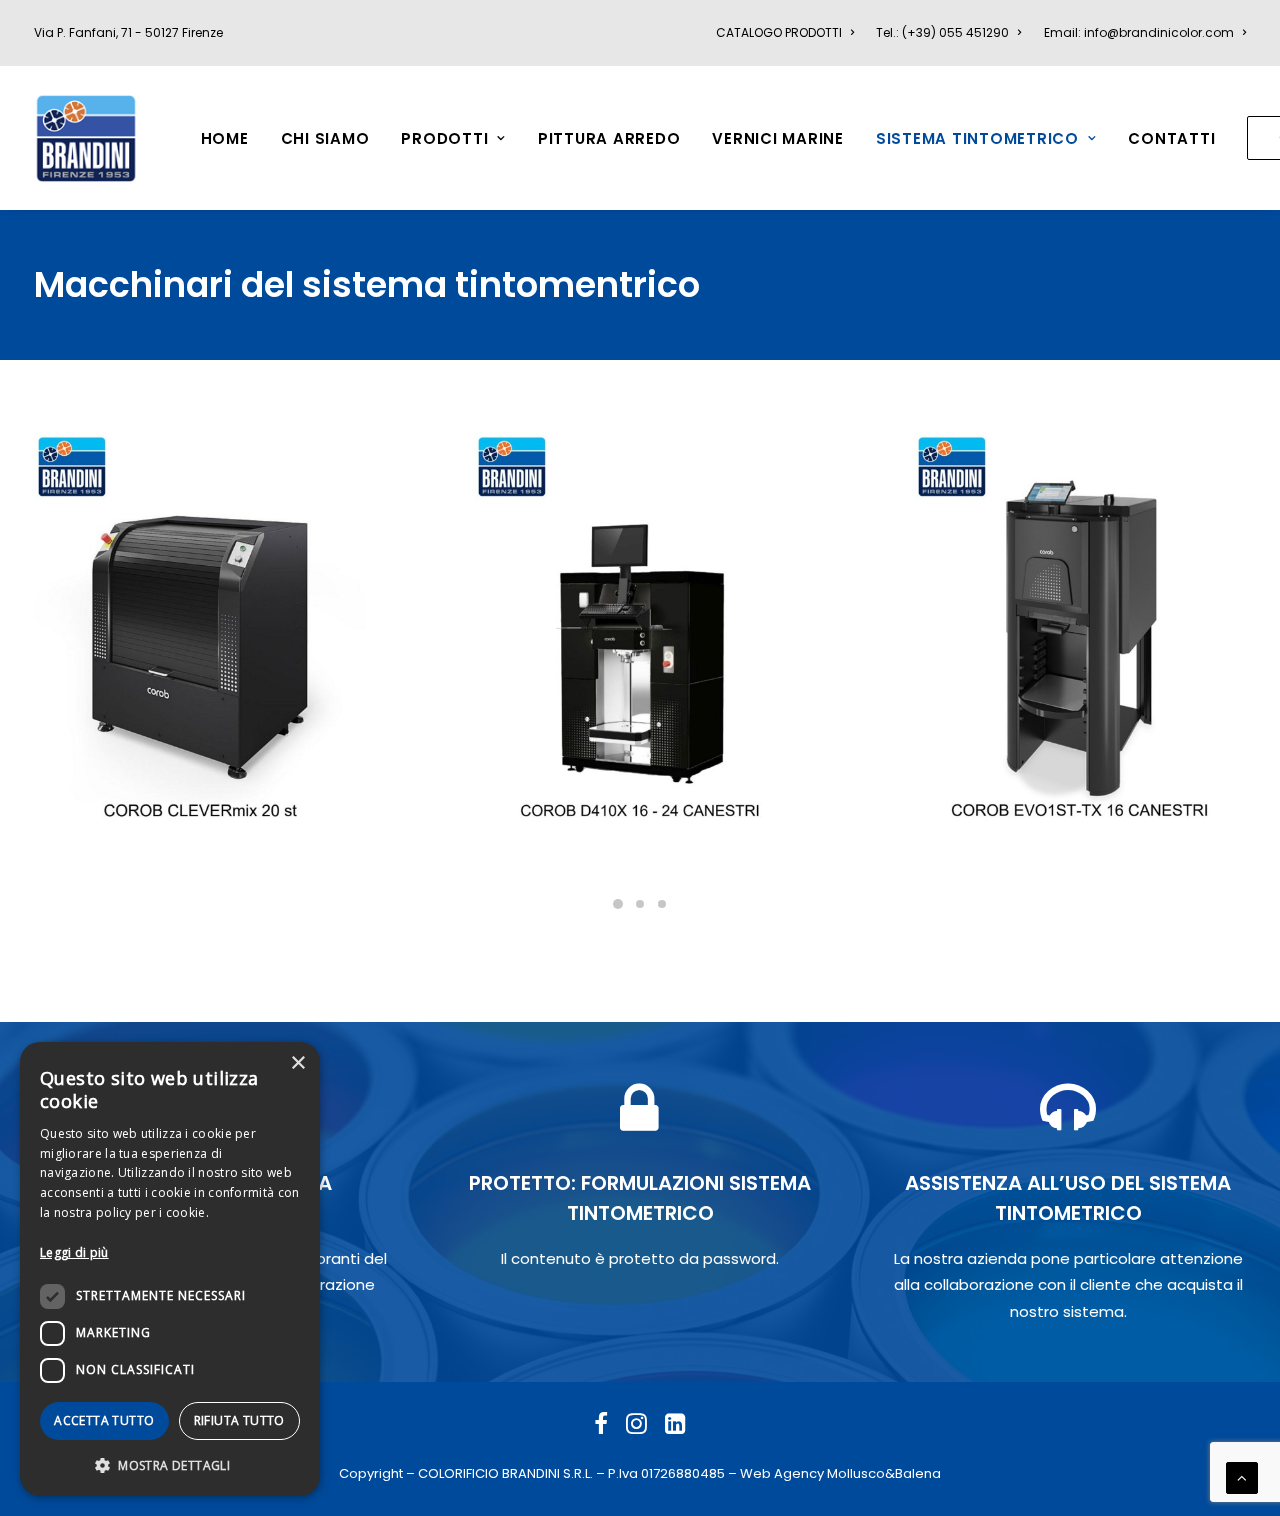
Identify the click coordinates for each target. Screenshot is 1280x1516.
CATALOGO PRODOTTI (779, 32)
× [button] (297, 1063)
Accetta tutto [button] (104, 1420)
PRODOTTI (444, 138)
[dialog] (170, 1269)
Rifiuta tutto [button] (239, 1420)
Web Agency (782, 1473)
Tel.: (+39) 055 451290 (942, 32)
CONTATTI (1171, 138)
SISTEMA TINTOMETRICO (977, 138)
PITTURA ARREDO (609, 138)
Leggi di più (74, 1252)
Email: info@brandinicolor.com (1139, 32)
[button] (170, 1464)
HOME (225, 138)
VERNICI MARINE (778, 138)
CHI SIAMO (325, 138)
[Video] (604, 1202)
